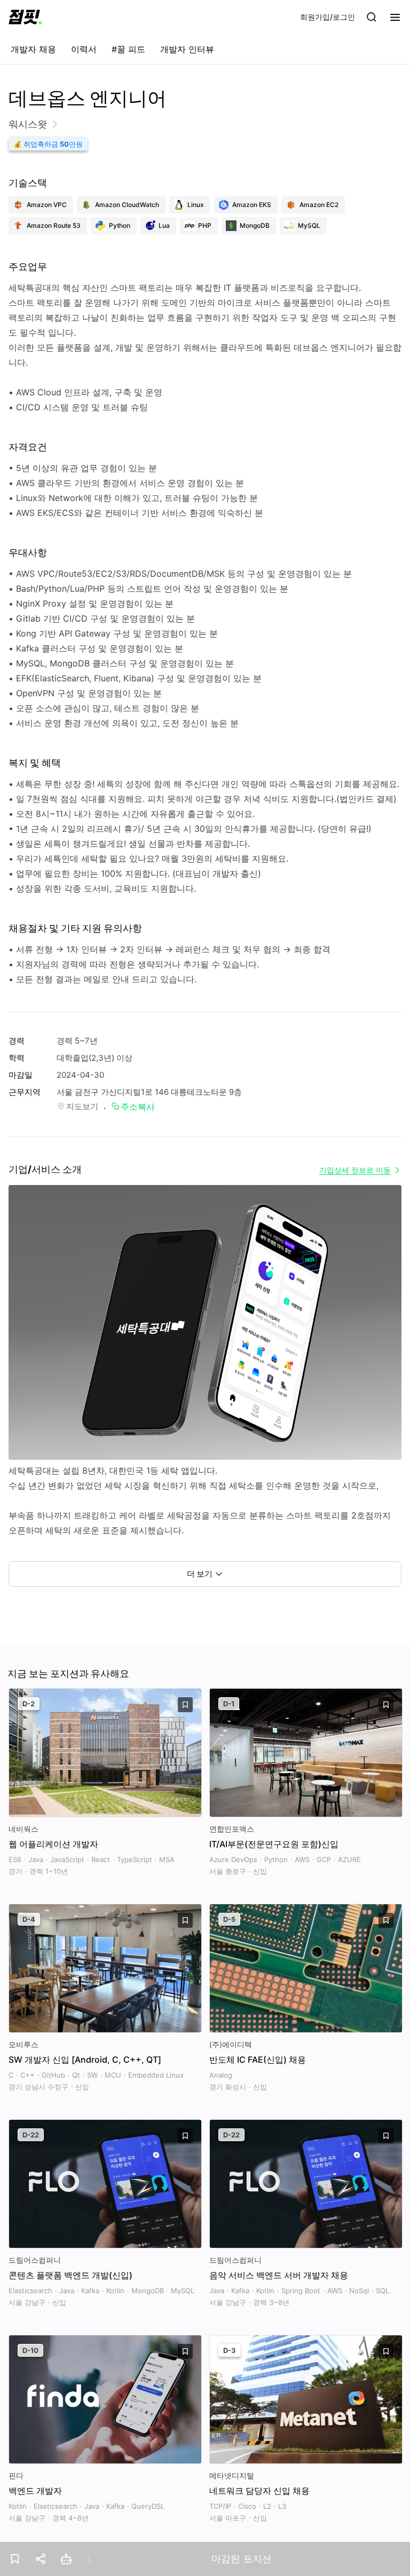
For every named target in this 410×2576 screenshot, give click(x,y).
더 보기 (200, 1574)
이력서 (84, 49)
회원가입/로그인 (328, 17)
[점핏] (25, 17)
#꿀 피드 (128, 49)
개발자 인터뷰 (187, 49)
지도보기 (82, 1106)
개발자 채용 (33, 49)
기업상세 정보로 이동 (355, 1170)
